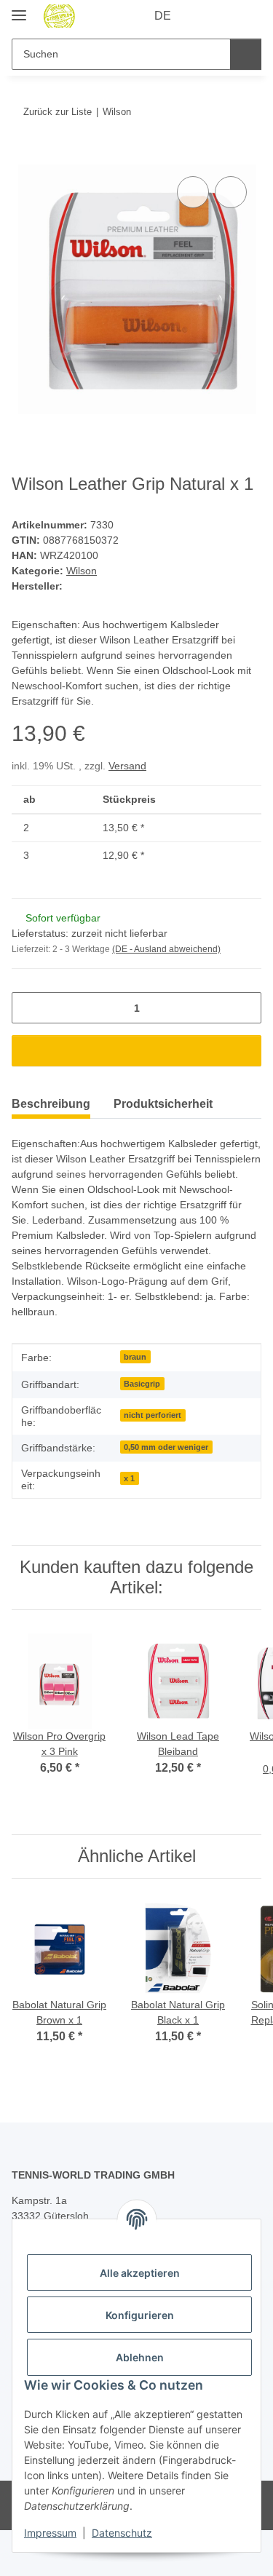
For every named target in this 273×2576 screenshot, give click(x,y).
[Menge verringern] (28, 1008)
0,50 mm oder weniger (166, 1447)
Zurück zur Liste (58, 112)
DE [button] (163, 16)
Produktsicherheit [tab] (163, 1104)
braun (135, 1357)
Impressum (50, 2533)
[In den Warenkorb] (23, 156)
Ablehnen (140, 2357)
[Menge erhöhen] (245, 1008)
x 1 (129, 1478)
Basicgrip (142, 1384)
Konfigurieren (140, 2315)
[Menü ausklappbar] (19, 9)
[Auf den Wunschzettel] (231, 192)
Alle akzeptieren (140, 2273)
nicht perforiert (153, 1415)
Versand (127, 766)
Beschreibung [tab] (51, 1104)
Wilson (82, 571)
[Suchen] (246, 54)
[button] (204, 16)
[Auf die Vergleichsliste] (193, 192)
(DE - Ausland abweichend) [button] (166, 949)
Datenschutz (122, 2533)
